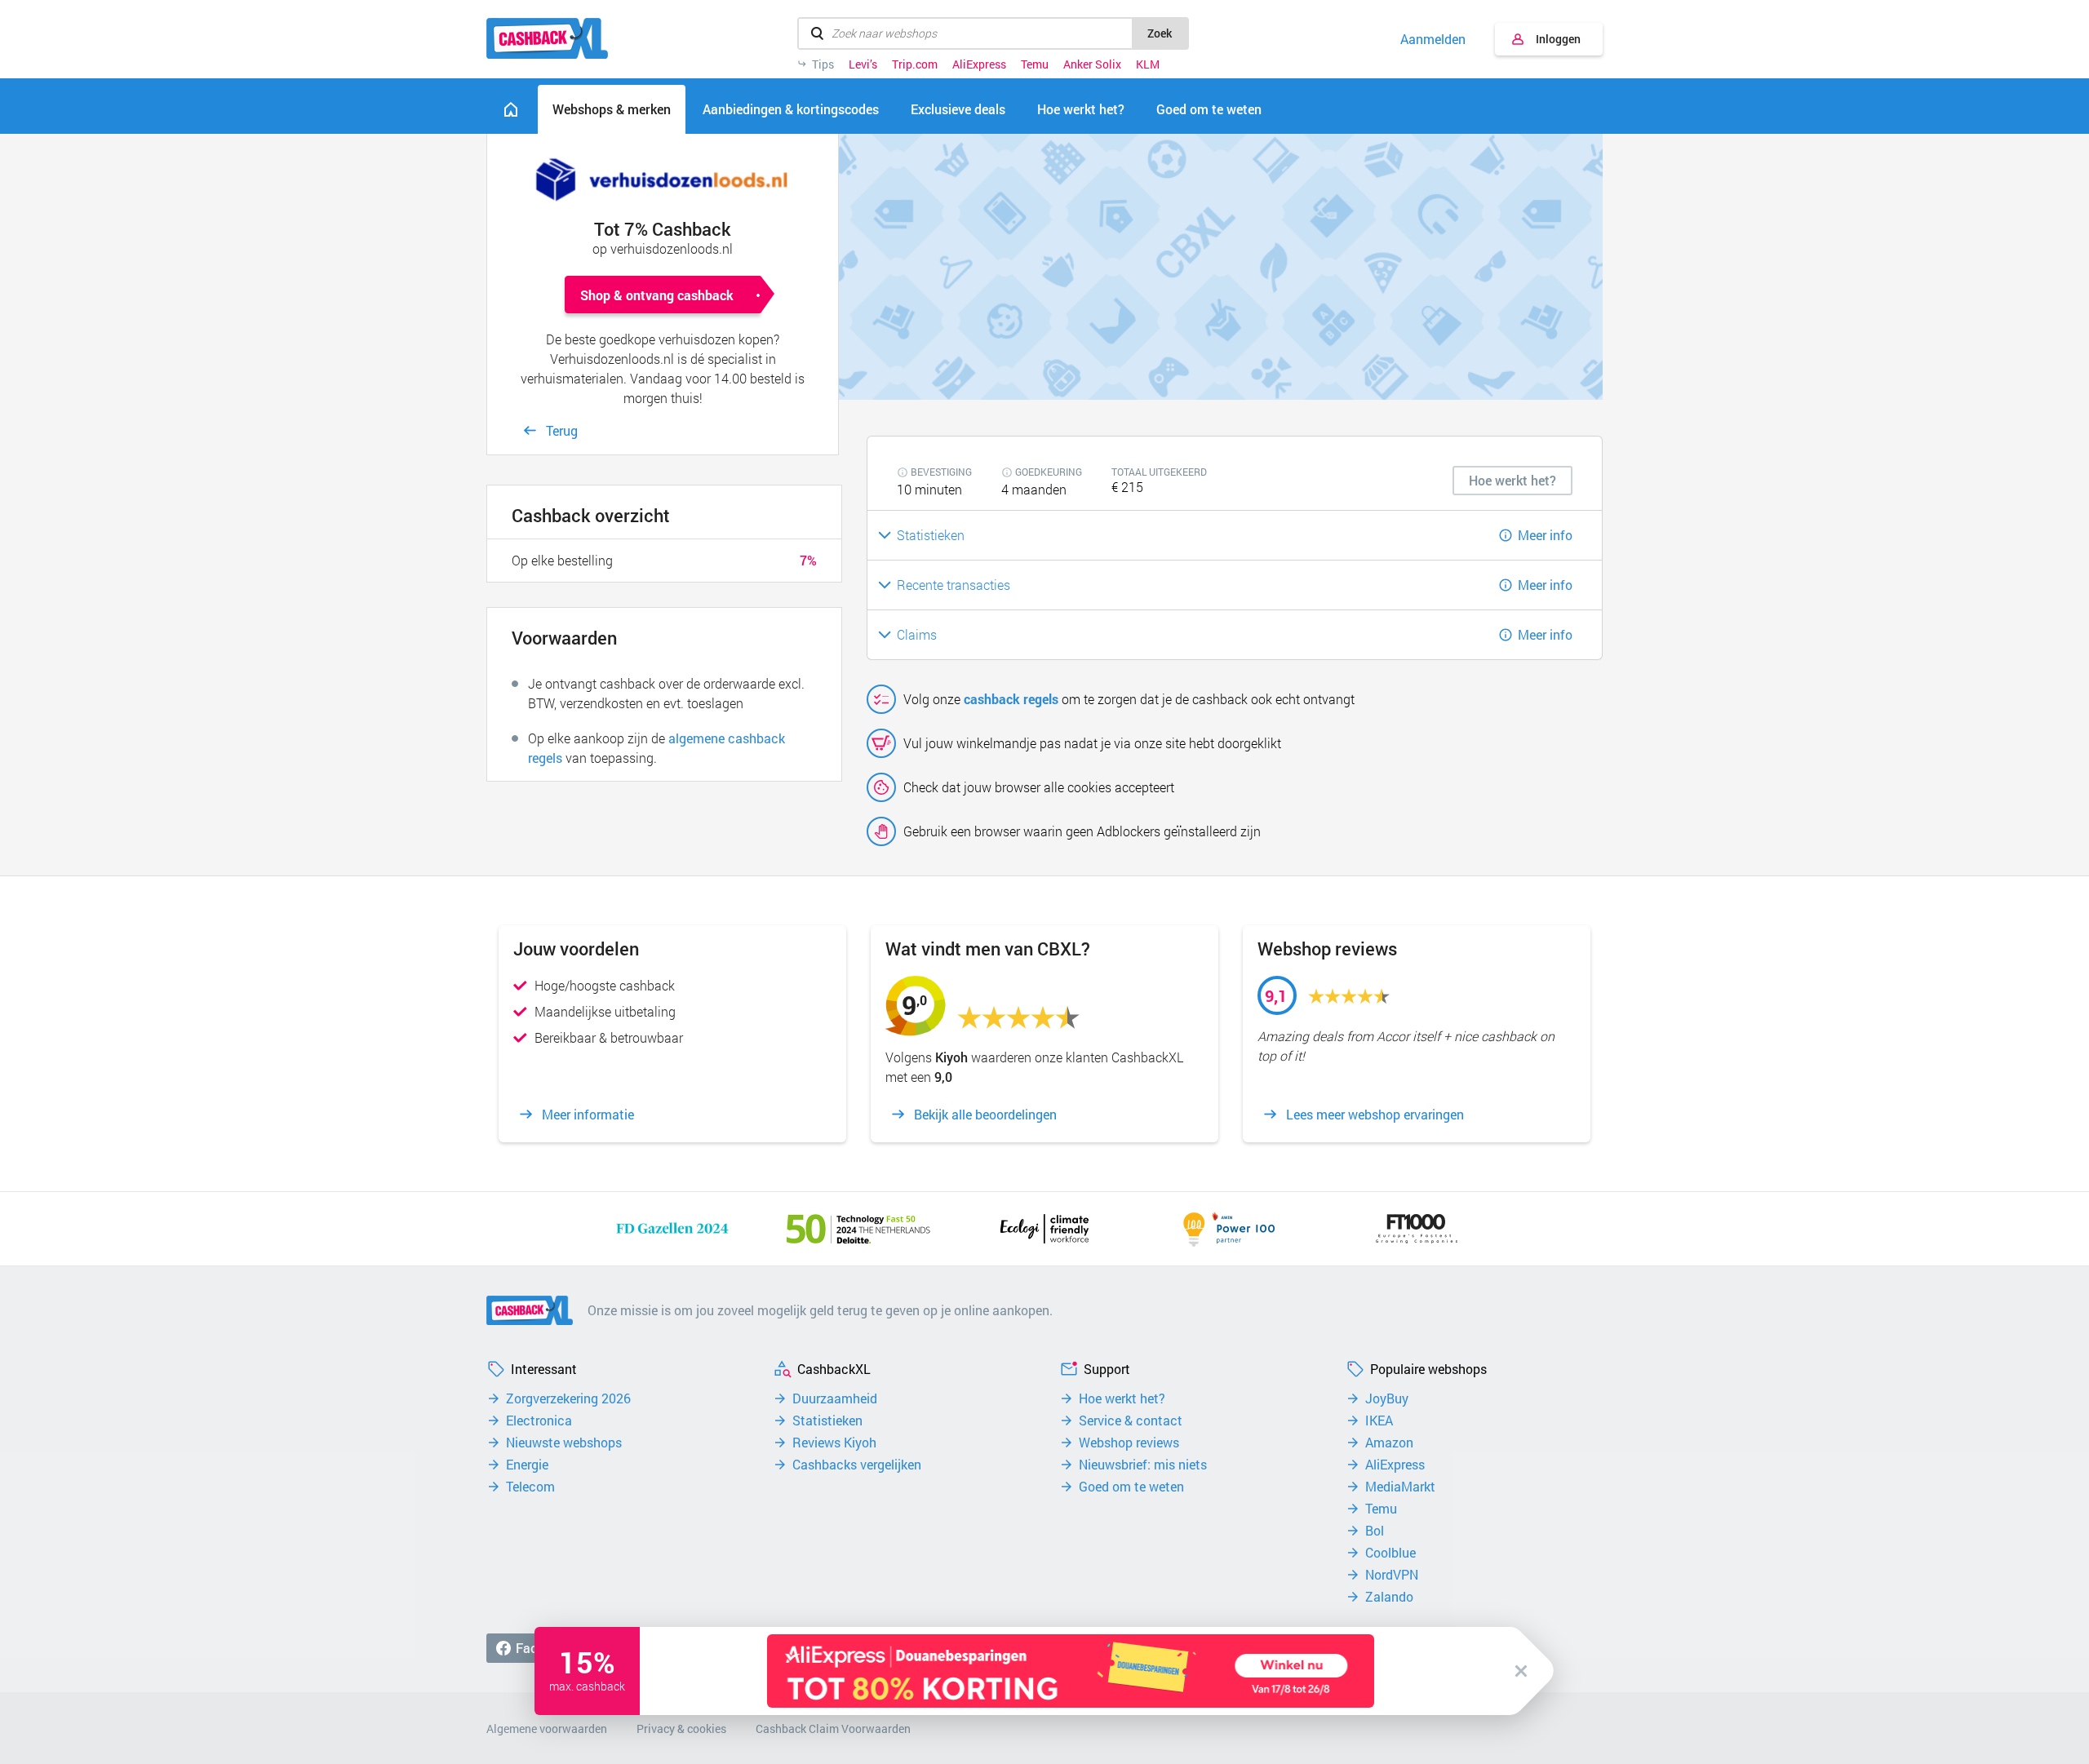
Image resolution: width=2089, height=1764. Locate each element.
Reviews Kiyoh (834, 1443)
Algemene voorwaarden (547, 1729)
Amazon (1389, 1443)
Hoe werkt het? (1122, 1398)
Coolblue (1390, 1553)
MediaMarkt (1400, 1487)
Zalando (1389, 1597)
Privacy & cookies (681, 1729)
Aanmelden (1433, 39)
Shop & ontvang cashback (657, 295)
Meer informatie (588, 1115)
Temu (1035, 64)
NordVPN (1392, 1575)
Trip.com (915, 64)
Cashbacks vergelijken (857, 1465)
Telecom (530, 1487)
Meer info (1545, 535)
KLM (1148, 64)
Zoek (1160, 33)
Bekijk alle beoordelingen (985, 1115)
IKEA (1379, 1421)
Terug (562, 430)
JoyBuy (1387, 1398)
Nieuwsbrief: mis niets (1143, 1465)
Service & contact (1131, 1421)
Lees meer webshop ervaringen (1375, 1115)
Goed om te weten (1131, 1487)
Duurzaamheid (835, 1398)
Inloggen (1558, 39)
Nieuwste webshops (564, 1443)
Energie (527, 1465)
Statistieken (827, 1421)
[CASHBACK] (547, 38)
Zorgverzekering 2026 (568, 1398)
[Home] (511, 109)
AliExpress (979, 64)
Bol (1375, 1531)
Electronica (539, 1421)
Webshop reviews (1129, 1443)
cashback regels (1011, 699)
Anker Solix (1092, 64)
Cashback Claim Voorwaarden (833, 1729)
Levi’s (863, 64)
